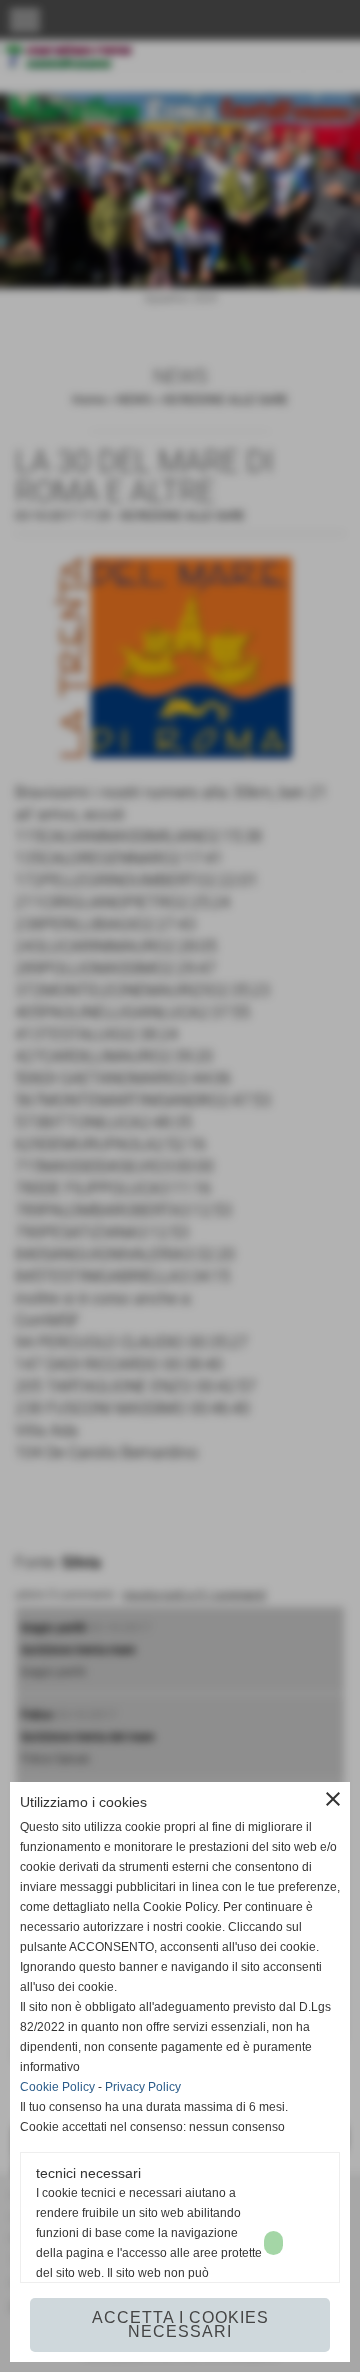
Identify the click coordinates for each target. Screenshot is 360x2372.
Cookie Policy (57, 2087)
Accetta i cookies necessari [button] (180, 2324)
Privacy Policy (143, 2087)
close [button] (333, 1799)
